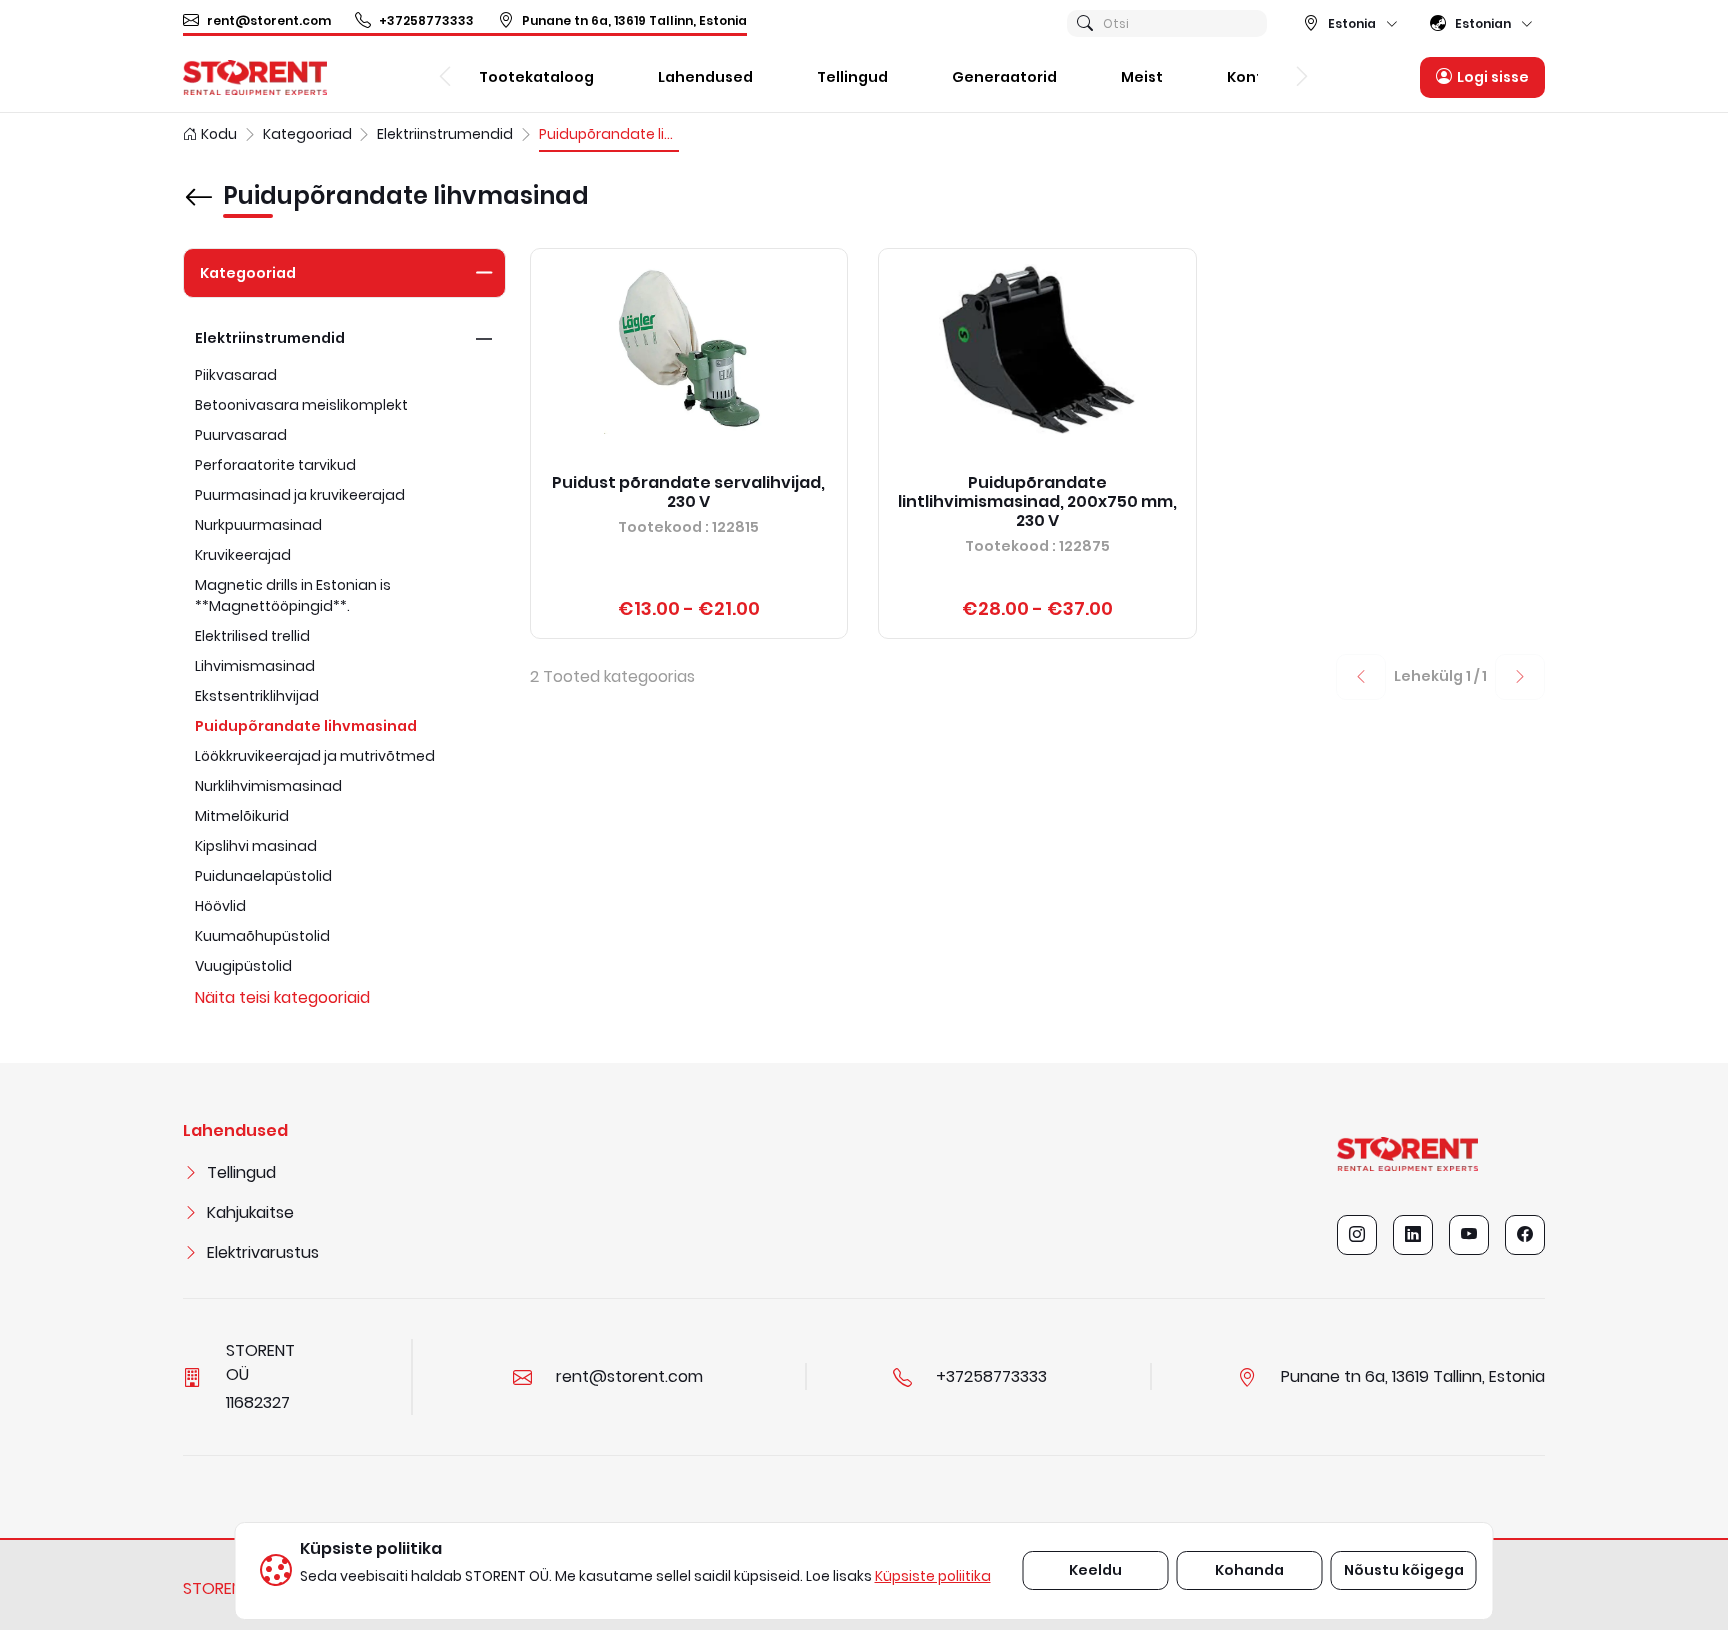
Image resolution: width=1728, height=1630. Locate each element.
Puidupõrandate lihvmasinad (306, 726)
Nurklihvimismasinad (268, 786)
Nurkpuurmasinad (258, 525)
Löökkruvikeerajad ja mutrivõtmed (315, 756)
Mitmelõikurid (242, 816)
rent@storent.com (269, 20)
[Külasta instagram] (1357, 1235)
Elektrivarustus (263, 1252)
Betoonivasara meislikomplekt (301, 405)
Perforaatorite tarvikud (275, 465)
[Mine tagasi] (199, 183)
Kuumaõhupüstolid (262, 936)
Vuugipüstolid (243, 966)
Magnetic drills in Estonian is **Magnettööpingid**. (293, 595)
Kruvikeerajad (243, 555)
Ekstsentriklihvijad (257, 696)
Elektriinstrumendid (270, 338)
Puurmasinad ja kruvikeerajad (300, 495)
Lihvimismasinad (255, 666)
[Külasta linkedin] (1413, 1235)
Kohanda (1249, 1570)
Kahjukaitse (250, 1212)
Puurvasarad (241, 435)
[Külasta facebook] (1525, 1235)
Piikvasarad (236, 375)
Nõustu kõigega (1404, 1570)
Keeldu (1095, 1570)
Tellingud (241, 1172)
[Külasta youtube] (1469, 1235)
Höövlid (220, 906)
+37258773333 (426, 20)
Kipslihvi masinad (256, 846)
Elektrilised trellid (252, 636)
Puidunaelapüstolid (263, 876)
